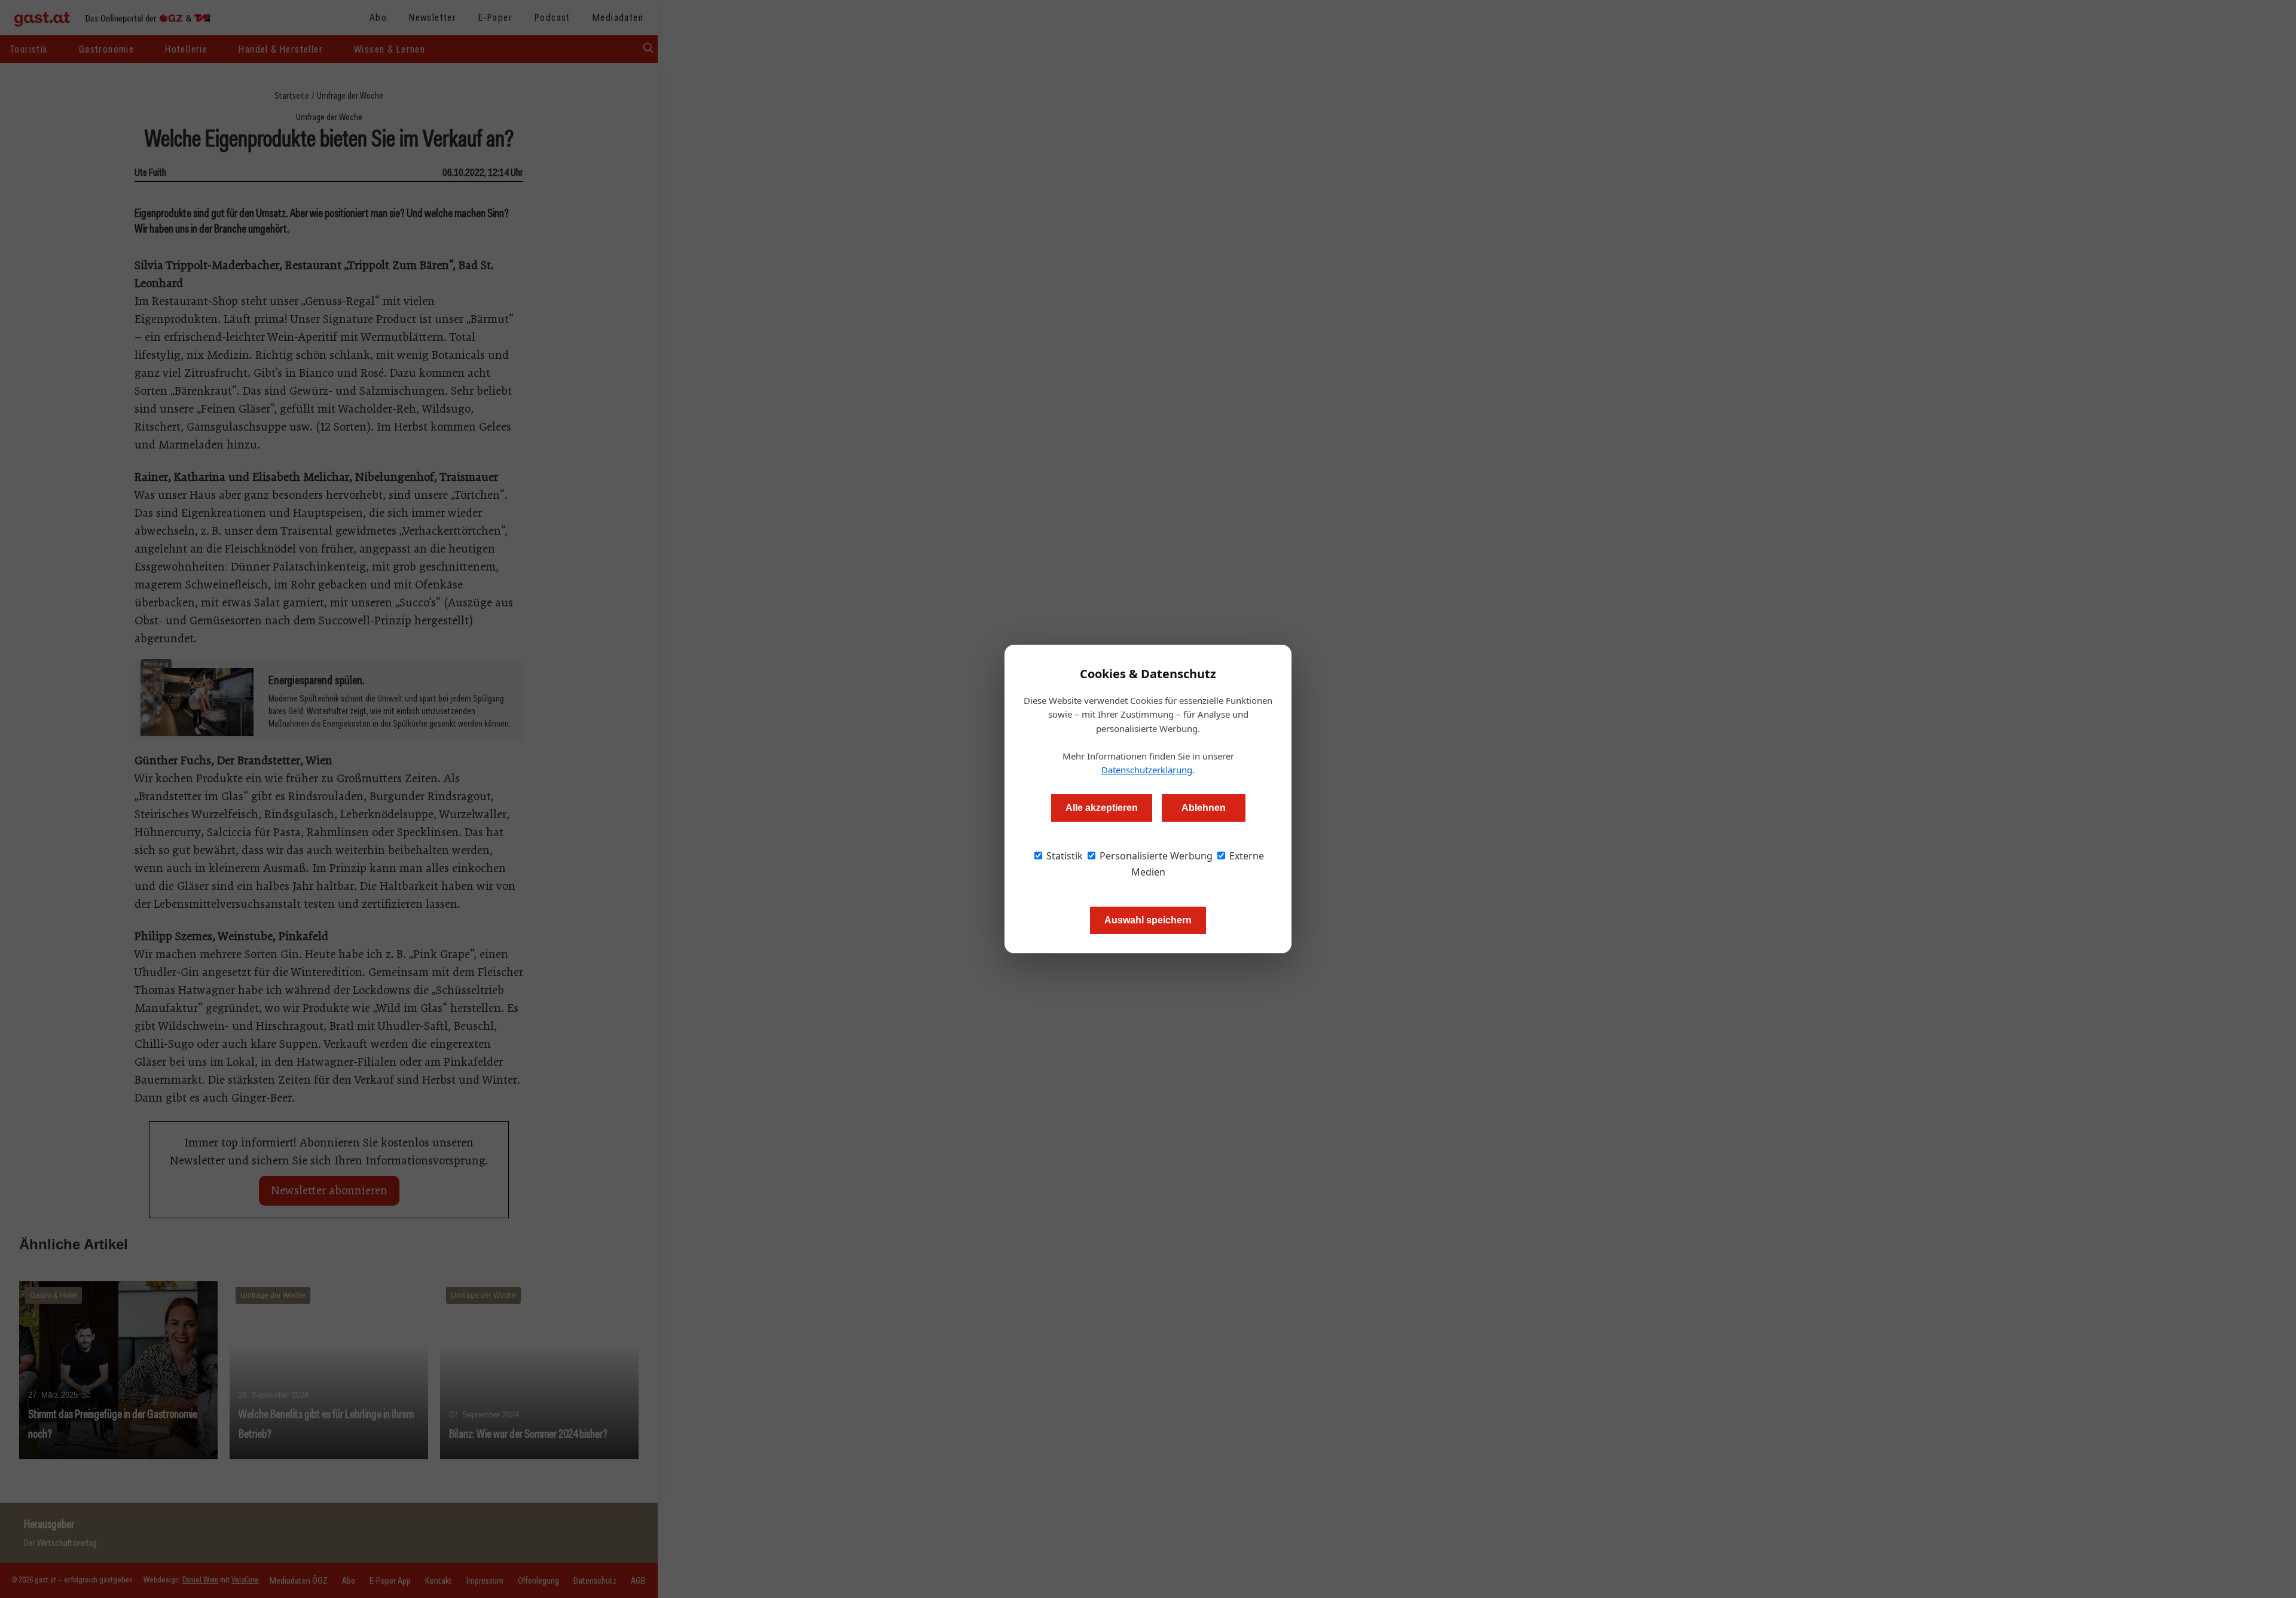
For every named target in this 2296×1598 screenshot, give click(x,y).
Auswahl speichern (1148, 920)
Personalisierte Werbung (1155, 856)
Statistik (1063, 856)
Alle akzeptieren (1102, 808)
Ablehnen (1204, 808)
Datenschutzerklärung (1147, 770)
